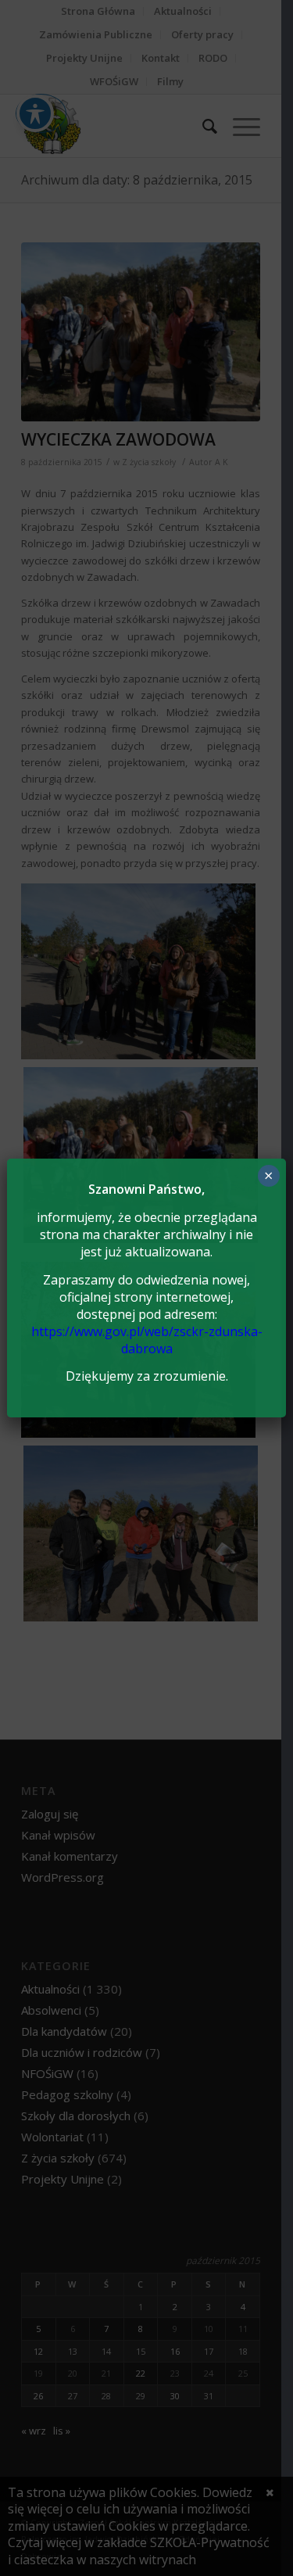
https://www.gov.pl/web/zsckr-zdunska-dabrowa (147, 1340)
